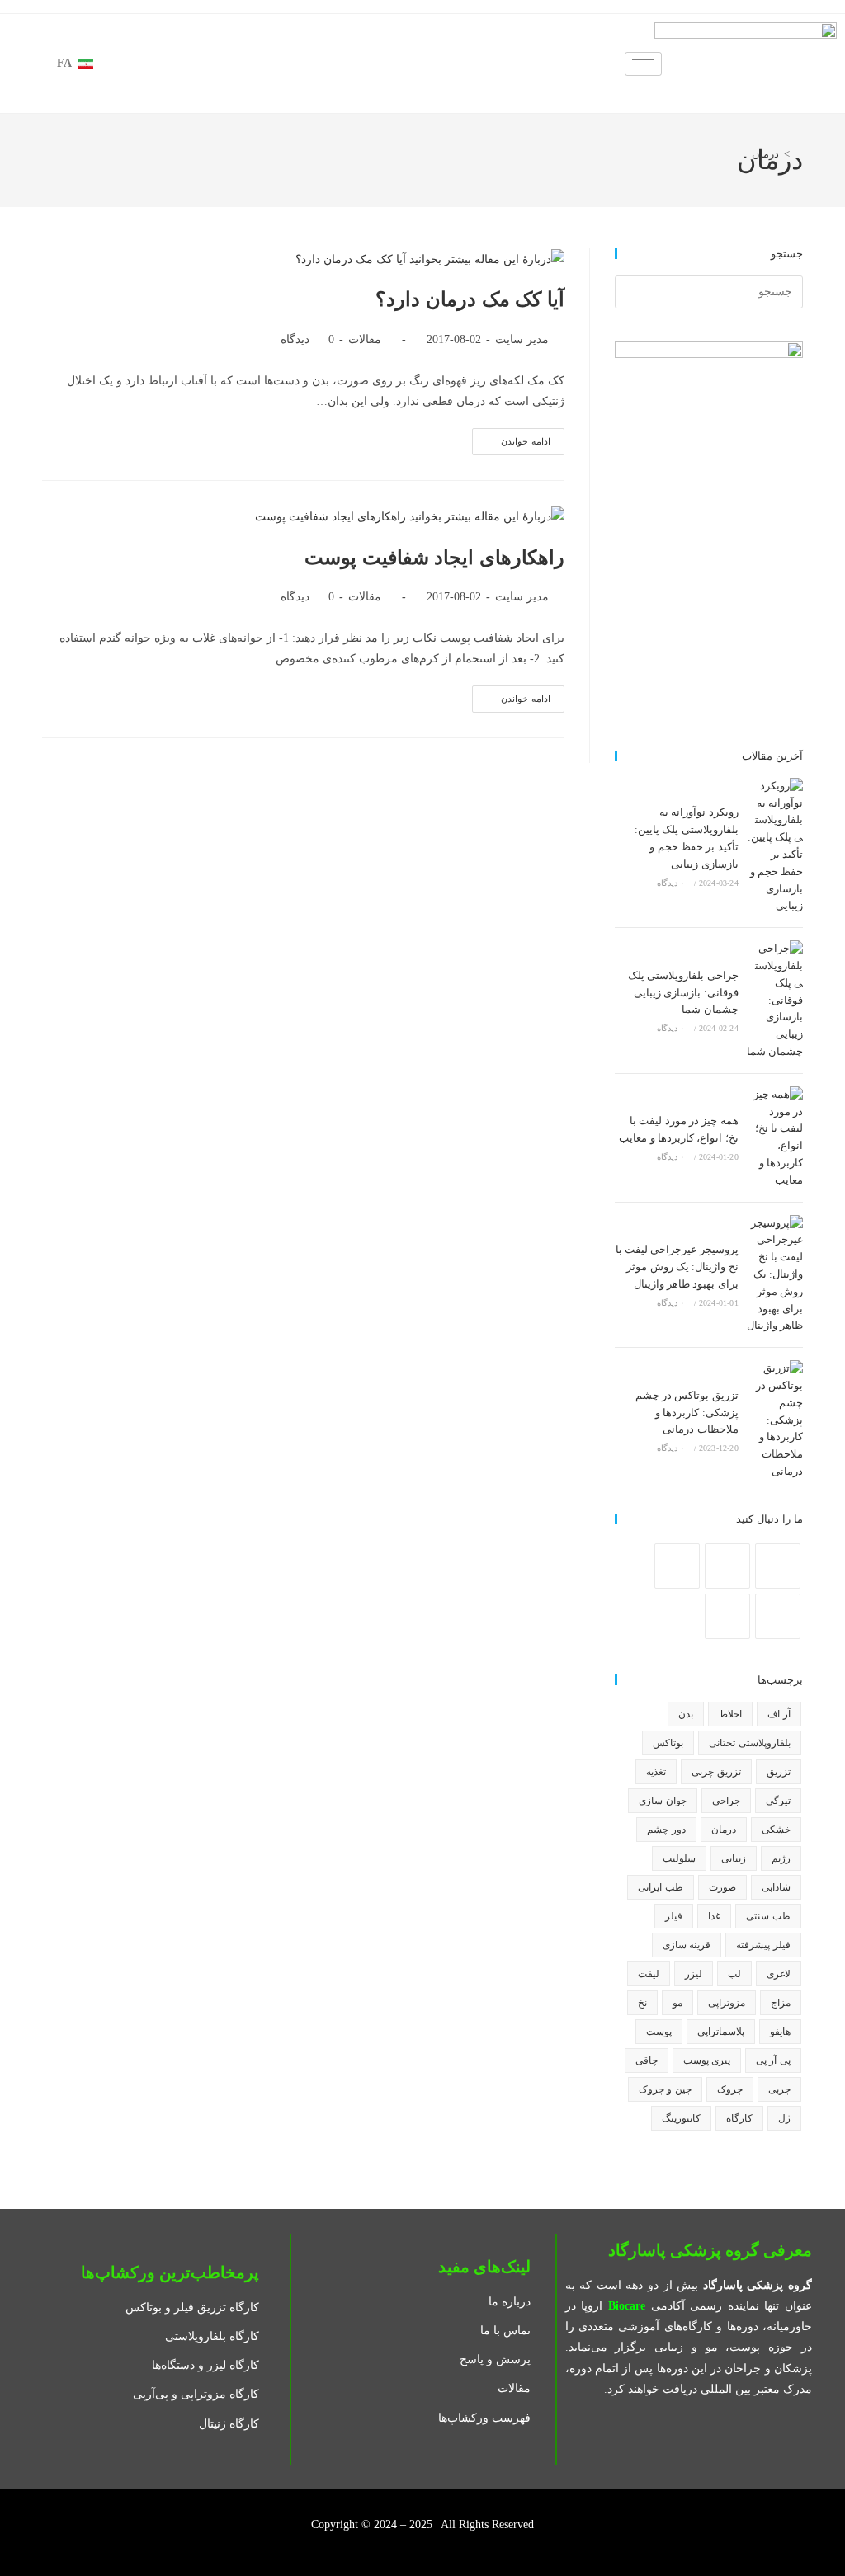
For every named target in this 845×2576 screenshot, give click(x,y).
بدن (686, 1714)
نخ (642, 2003)
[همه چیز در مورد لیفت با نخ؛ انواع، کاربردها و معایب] (775, 1138)
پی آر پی (773, 2060)
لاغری (779, 1974)
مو (677, 2003)
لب (734, 1974)
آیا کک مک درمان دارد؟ (470, 299)
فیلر (674, 1916)
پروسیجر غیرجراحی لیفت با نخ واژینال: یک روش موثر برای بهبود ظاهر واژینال (677, 1267)
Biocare (627, 2306)
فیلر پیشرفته (763, 1945)
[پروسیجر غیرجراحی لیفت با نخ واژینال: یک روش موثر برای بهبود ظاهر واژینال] (775, 1275)
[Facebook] (778, 1566)
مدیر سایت (522, 339)
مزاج (781, 2003)
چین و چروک (665, 2089)
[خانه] (799, 154)
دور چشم (666, 1830)
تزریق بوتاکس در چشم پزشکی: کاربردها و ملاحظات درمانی (687, 1413)
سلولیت (679, 1858)
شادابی (776, 1887)
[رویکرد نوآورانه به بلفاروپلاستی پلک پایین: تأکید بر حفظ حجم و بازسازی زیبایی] (775, 846)
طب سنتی (768, 1916)
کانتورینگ (681, 2118)
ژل (784, 2118)
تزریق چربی (716, 1772)
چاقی (647, 2060)
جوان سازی (662, 1801)
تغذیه (656, 1772)
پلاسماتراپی (721, 2032)
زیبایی (734, 1858)
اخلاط (730, 1714)
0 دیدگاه (307, 339)
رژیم (781, 1858)
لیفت (649, 1974)
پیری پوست (707, 2060)
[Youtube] (778, 1616)
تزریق (779, 1772)
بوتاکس (668, 1743)
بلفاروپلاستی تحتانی (749, 1743)
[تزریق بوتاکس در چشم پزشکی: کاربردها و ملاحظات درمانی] (775, 1420)
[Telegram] (727, 1616)
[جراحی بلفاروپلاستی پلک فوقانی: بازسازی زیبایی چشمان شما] (775, 1001)
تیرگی (778, 1801)
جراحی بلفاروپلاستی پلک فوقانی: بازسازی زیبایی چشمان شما (683, 993)
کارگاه (739, 2118)
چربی (779, 2089)
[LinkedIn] (677, 1566)
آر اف (779, 1714)
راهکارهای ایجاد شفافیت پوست (434, 558)
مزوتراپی (727, 2003)
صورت (722, 1887)
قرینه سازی (687, 1945)
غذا (714, 1916)
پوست (659, 2032)
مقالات (365, 339)
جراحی (726, 1801)
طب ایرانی (660, 1887)
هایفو (780, 2032)
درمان (765, 154)
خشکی (776, 1830)
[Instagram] (727, 1566)
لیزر (694, 1974)
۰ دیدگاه (670, 883)
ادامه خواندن (512, 437)
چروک (730, 2089)
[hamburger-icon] (643, 64)
